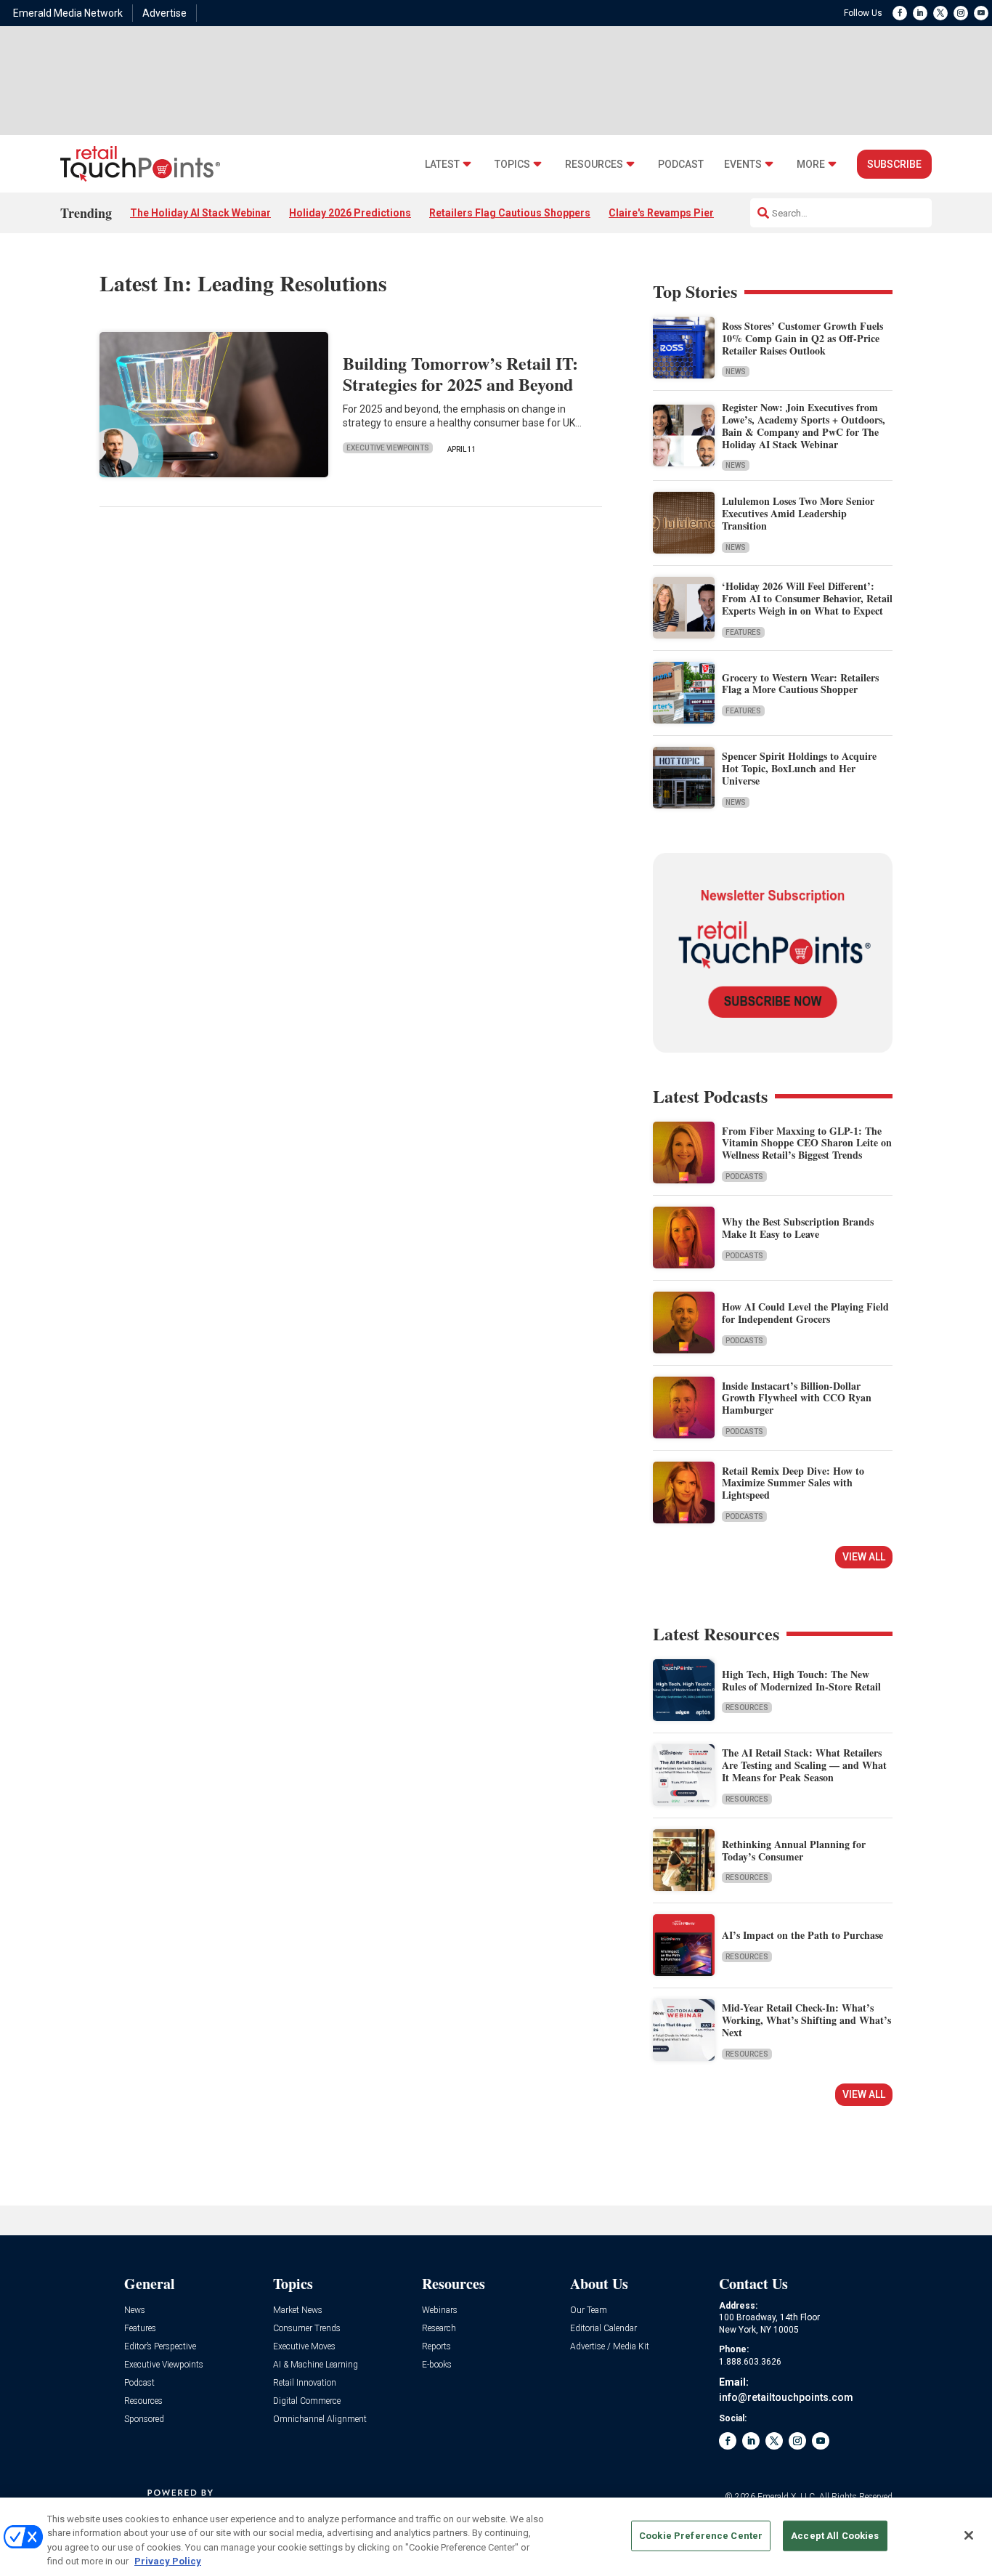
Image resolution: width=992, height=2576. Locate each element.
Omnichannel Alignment (320, 2419)
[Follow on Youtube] (981, 13)
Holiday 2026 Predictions (350, 213)
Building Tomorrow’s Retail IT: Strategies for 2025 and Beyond (460, 373)
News (736, 372)
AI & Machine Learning (316, 2365)
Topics (512, 165)
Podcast (681, 165)
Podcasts (744, 1176)
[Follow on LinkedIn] (920, 13)
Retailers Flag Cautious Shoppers (510, 213)
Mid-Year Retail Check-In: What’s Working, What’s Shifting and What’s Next (806, 2020)
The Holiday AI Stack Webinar (200, 213)
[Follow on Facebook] (900, 13)
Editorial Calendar (603, 2329)
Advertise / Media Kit (610, 2347)
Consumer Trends (307, 2329)
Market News (298, 2310)
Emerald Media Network (68, 13)
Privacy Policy (168, 2561)
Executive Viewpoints (388, 448)
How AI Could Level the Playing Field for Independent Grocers (805, 1313)
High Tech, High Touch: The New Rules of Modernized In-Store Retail (801, 1680)
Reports (436, 2347)
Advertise (164, 13)
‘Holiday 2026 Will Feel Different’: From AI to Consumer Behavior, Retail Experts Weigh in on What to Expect (807, 598)
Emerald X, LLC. (787, 2497)
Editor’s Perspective (160, 2347)
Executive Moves (304, 2347)
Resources (594, 165)
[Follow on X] (940, 13)
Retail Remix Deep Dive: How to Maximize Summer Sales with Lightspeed (793, 1483)
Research (439, 2329)
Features (743, 632)
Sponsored (144, 2419)
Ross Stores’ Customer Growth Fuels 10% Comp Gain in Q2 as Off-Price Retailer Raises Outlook (802, 338)
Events (743, 165)
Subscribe (894, 164)
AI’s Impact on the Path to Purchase (802, 1935)
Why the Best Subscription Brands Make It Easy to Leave (798, 1228)
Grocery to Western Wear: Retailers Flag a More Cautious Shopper (800, 684)
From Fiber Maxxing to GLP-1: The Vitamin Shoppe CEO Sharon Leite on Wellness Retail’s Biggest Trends (807, 1143)
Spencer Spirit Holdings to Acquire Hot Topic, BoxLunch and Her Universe (799, 768)
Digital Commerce (307, 2401)
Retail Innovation (305, 2383)
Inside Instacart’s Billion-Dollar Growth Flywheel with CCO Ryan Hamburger (797, 1398)
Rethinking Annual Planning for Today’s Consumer (794, 1850)
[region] (496, 2537)
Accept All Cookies (835, 2536)
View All (864, 1557)
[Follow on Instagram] (961, 13)
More (811, 165)
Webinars (440, 2310)
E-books (437, 2365)
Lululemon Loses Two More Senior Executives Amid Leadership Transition (798, 513)
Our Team (589, 2310)
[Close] (969, 2535)
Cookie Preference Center (701, 2536)
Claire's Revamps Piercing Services (694, 213)
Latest (442, 165)
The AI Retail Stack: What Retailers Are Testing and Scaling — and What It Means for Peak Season (804, 1765)
